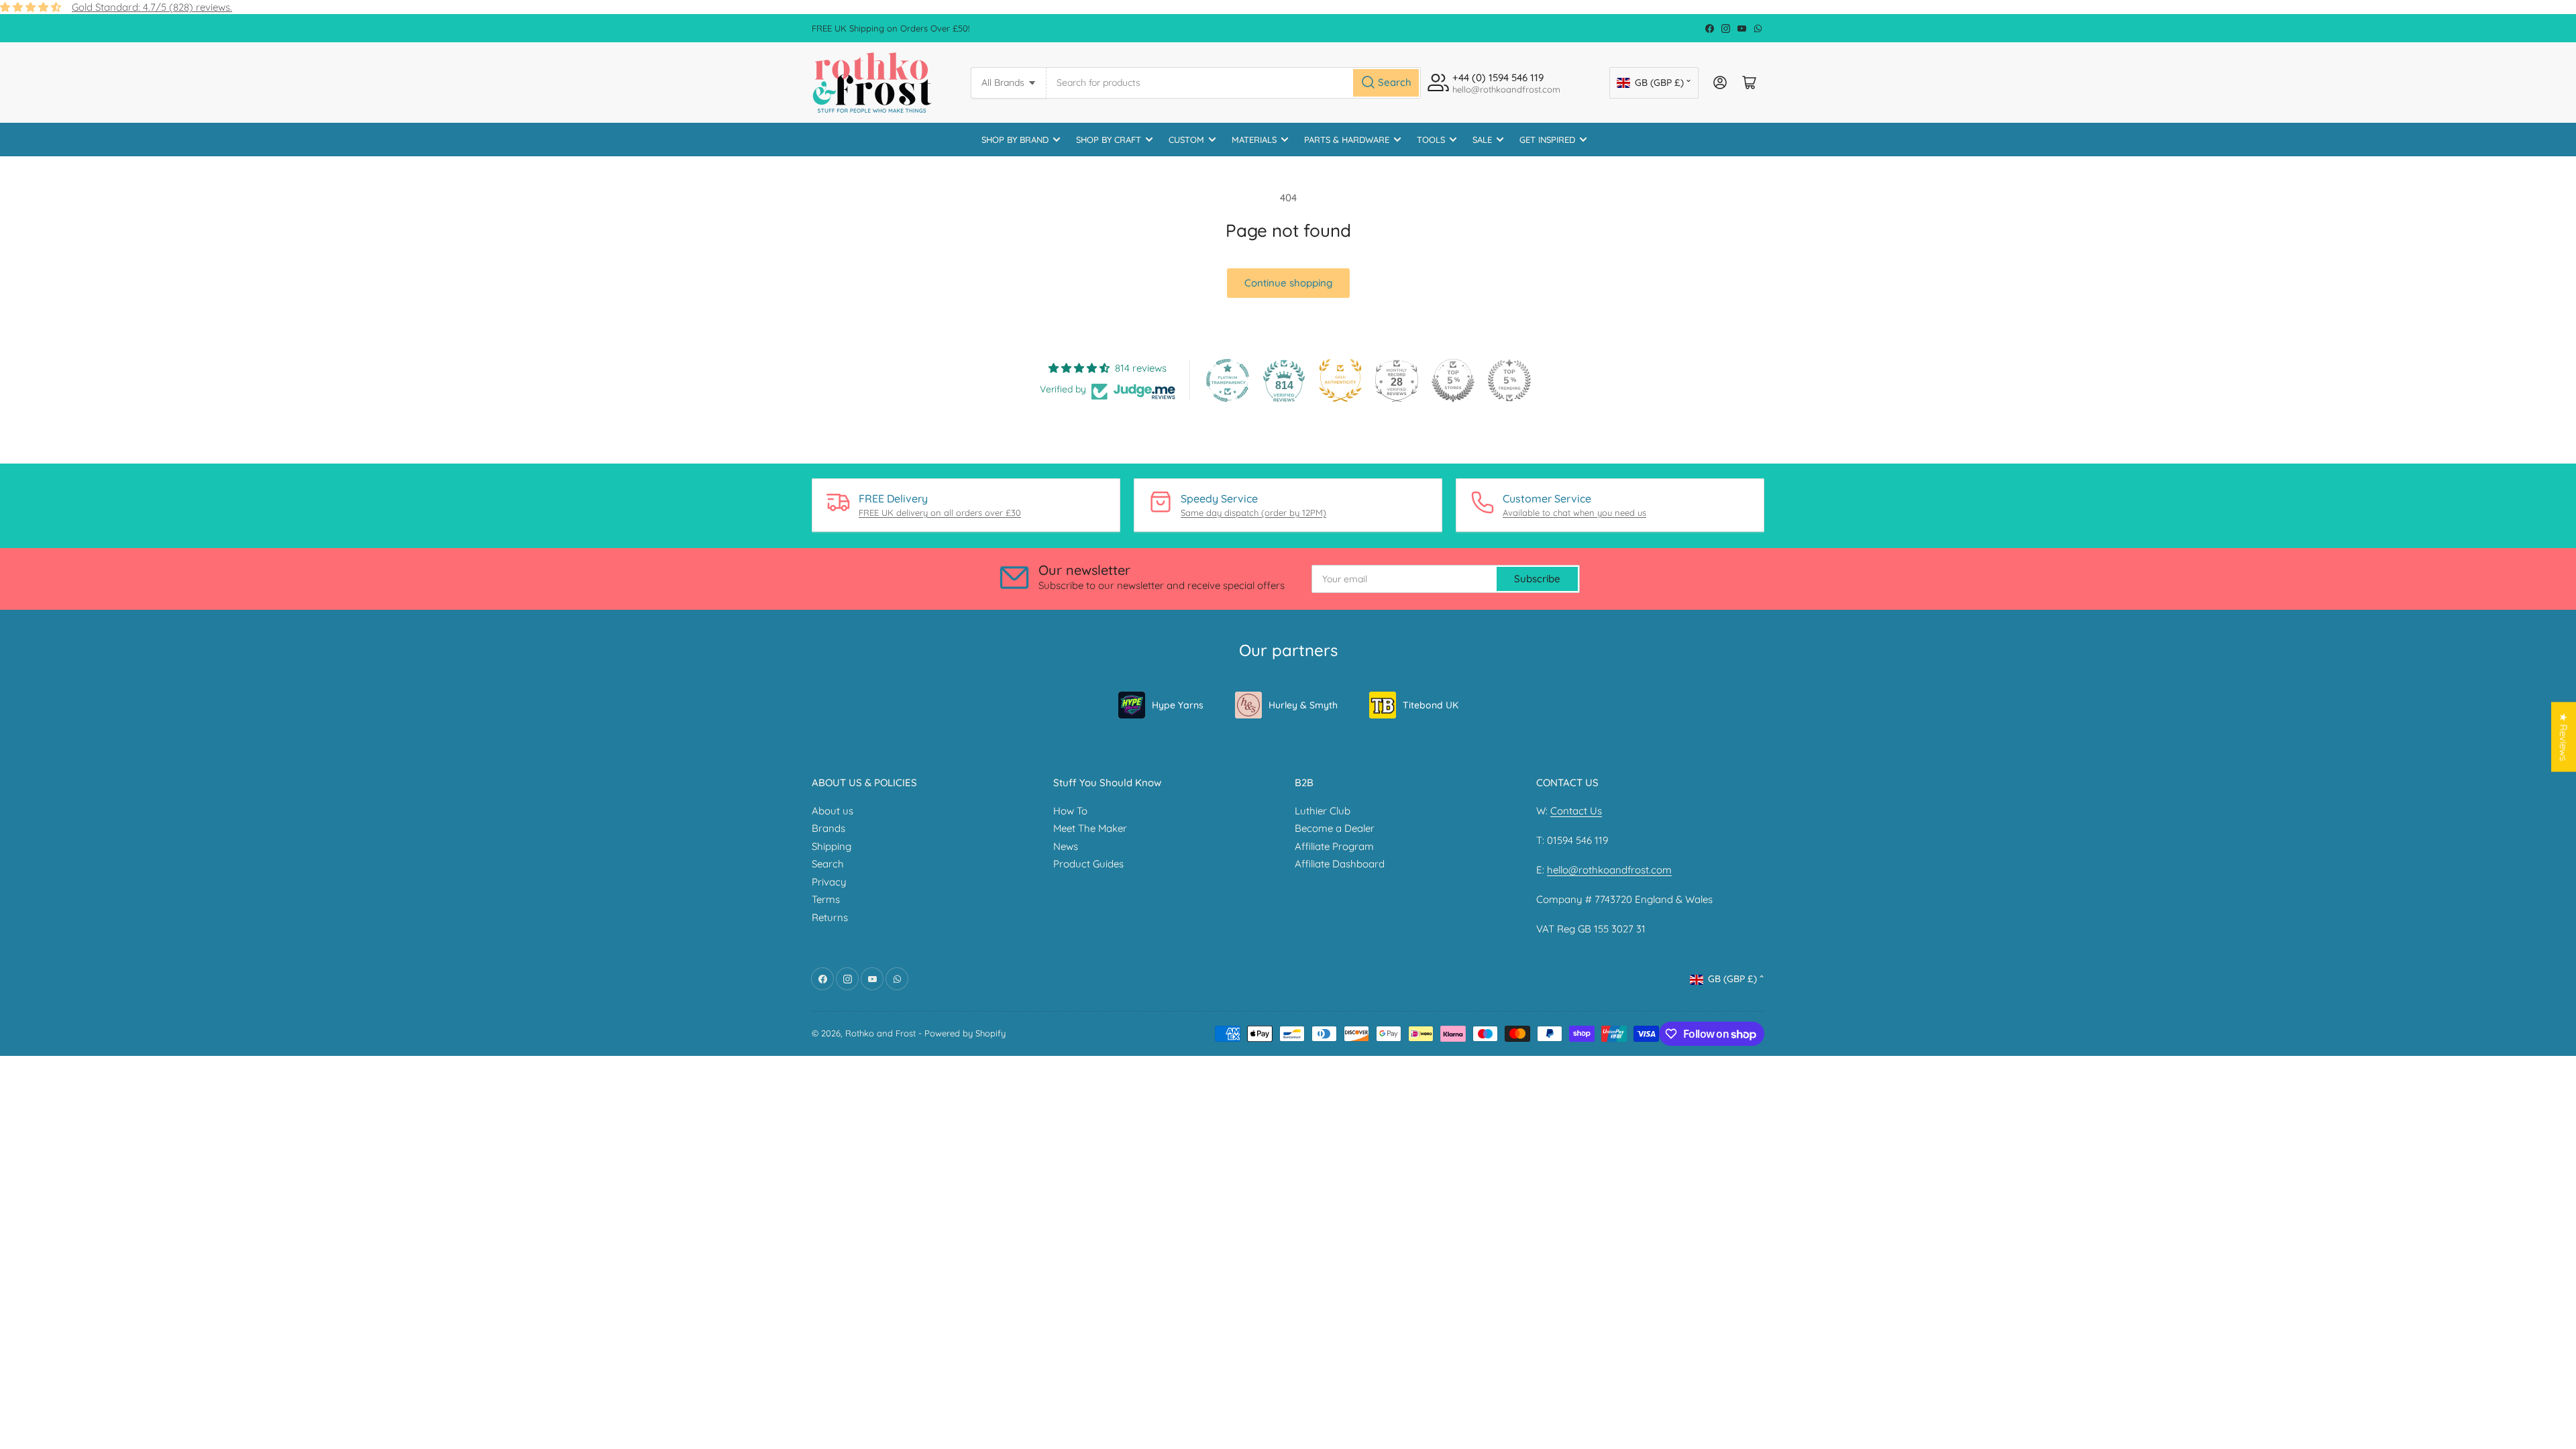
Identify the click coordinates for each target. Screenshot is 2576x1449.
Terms (826, 899)
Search (828, 864)
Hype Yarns (1178, 705)
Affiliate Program (1334, 846)
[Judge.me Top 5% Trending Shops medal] (1509, 380)
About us (833, 811)
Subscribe (1537, 579)
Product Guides (1088, 864)
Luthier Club (1323, 811)
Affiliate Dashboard (1340, 864)
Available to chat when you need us (1574, 513)
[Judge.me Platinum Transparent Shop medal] (1228, 380)
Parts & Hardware (1347, 140)
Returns (830, 917)
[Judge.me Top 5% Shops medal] (1453, 380)
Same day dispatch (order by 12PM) (1253, 513)
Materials (1254, 140)
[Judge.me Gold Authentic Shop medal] (1340, 380)
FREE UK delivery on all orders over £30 (940, 513)
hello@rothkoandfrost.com (1609, 870)
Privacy (829, 882)
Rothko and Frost (880, 1033)
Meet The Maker (1090, 828)
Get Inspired (1547, 140)
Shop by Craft (1109, 140)
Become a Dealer (1335, 828)
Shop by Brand (1015, 140)
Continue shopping (1288, 283)
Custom (1186, 140)
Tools (1431, 140)
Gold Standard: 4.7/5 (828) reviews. (152, 7)
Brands (828, 828)
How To (1070, 811)
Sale (1482, 140)
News (1066, 846)
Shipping (831, 846)
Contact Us (1576, 811)
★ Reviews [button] (2564, 737)
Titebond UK (1431, 705)
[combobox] (1234, 83)
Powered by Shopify (965, 1033)
